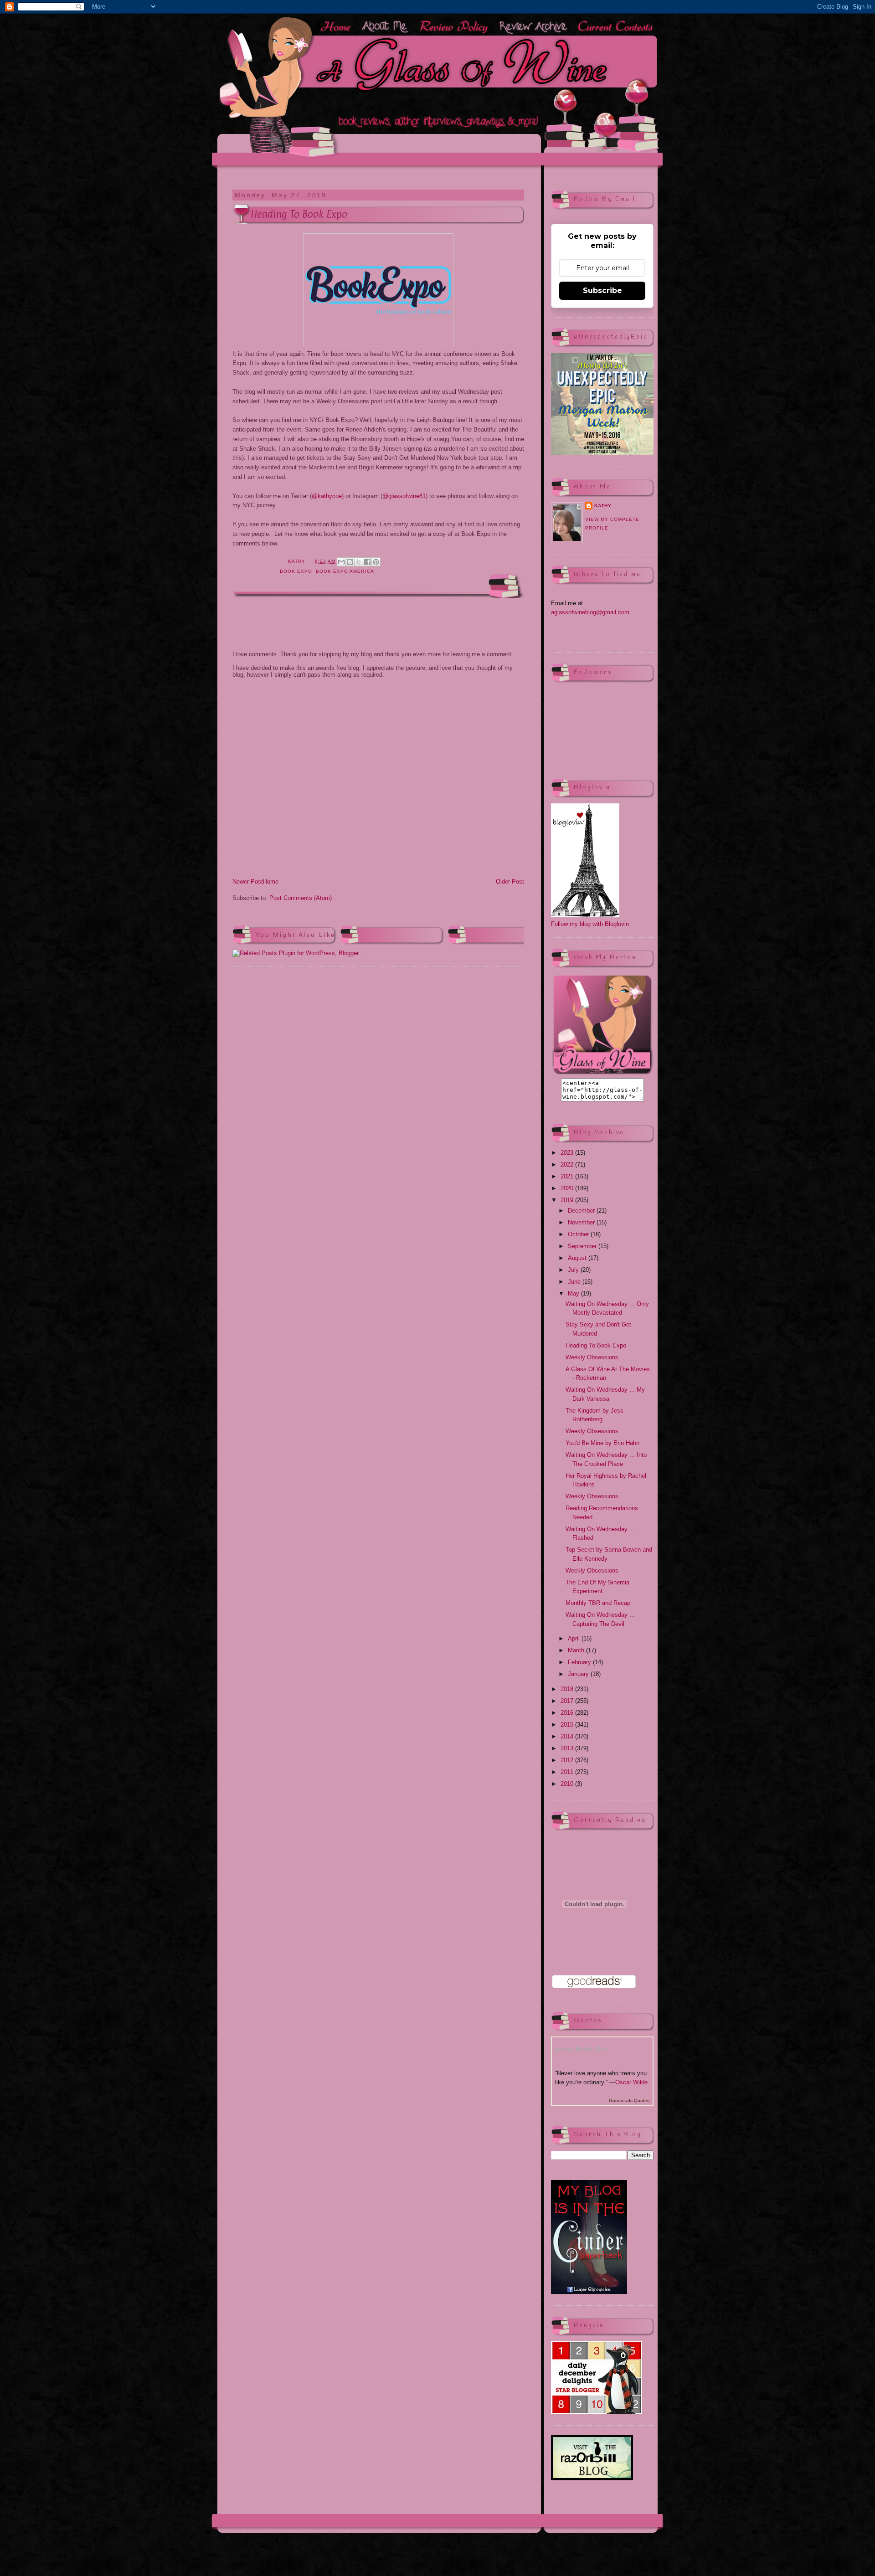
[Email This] (341, 562)
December (582, 1211)
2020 (568, 1188)
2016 (568, 1713)
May (574, 1293)
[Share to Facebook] (367, 562)
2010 (568, 1784)
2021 (568, 1176)
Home (271, 882)
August (578, 1258)
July (574, 1270)
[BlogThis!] (350, 562)
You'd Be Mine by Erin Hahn (602, 1443)
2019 (568, 1200)
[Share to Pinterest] (376, 562)
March (577, 1650)
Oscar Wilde (631, 2082)
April (575, 1638)
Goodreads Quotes (629, 2100)
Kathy (603, 506)
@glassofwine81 (404, 496)
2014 (568, 1736)
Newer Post (248, 882)
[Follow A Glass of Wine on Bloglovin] (585, 915)
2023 (568, 1153)
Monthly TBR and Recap (598, 1603)
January (579, 1674)
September (583, 1246)
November (582, 1222)
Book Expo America (345, 571)
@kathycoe (327, 496)
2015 (568, 1725)
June (575, 1282)
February (580, 1662)
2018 (568, 1689)
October (579, 1234)
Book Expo (296, 571)
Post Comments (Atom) (301, 898)
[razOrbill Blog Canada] (592, 2478)
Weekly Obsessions (592, 1357)
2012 (568, 1760)
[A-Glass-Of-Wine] (602, 1073)
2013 (568, 1748)
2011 (568, 1772)
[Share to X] (359, 562)
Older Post (510, 882)
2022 (568, 1165)
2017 (568, 1701)
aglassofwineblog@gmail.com (590, 612)
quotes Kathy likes (581, 2049)
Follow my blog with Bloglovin (590, 924)
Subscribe (602, 291)
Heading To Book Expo (596, 1345)
